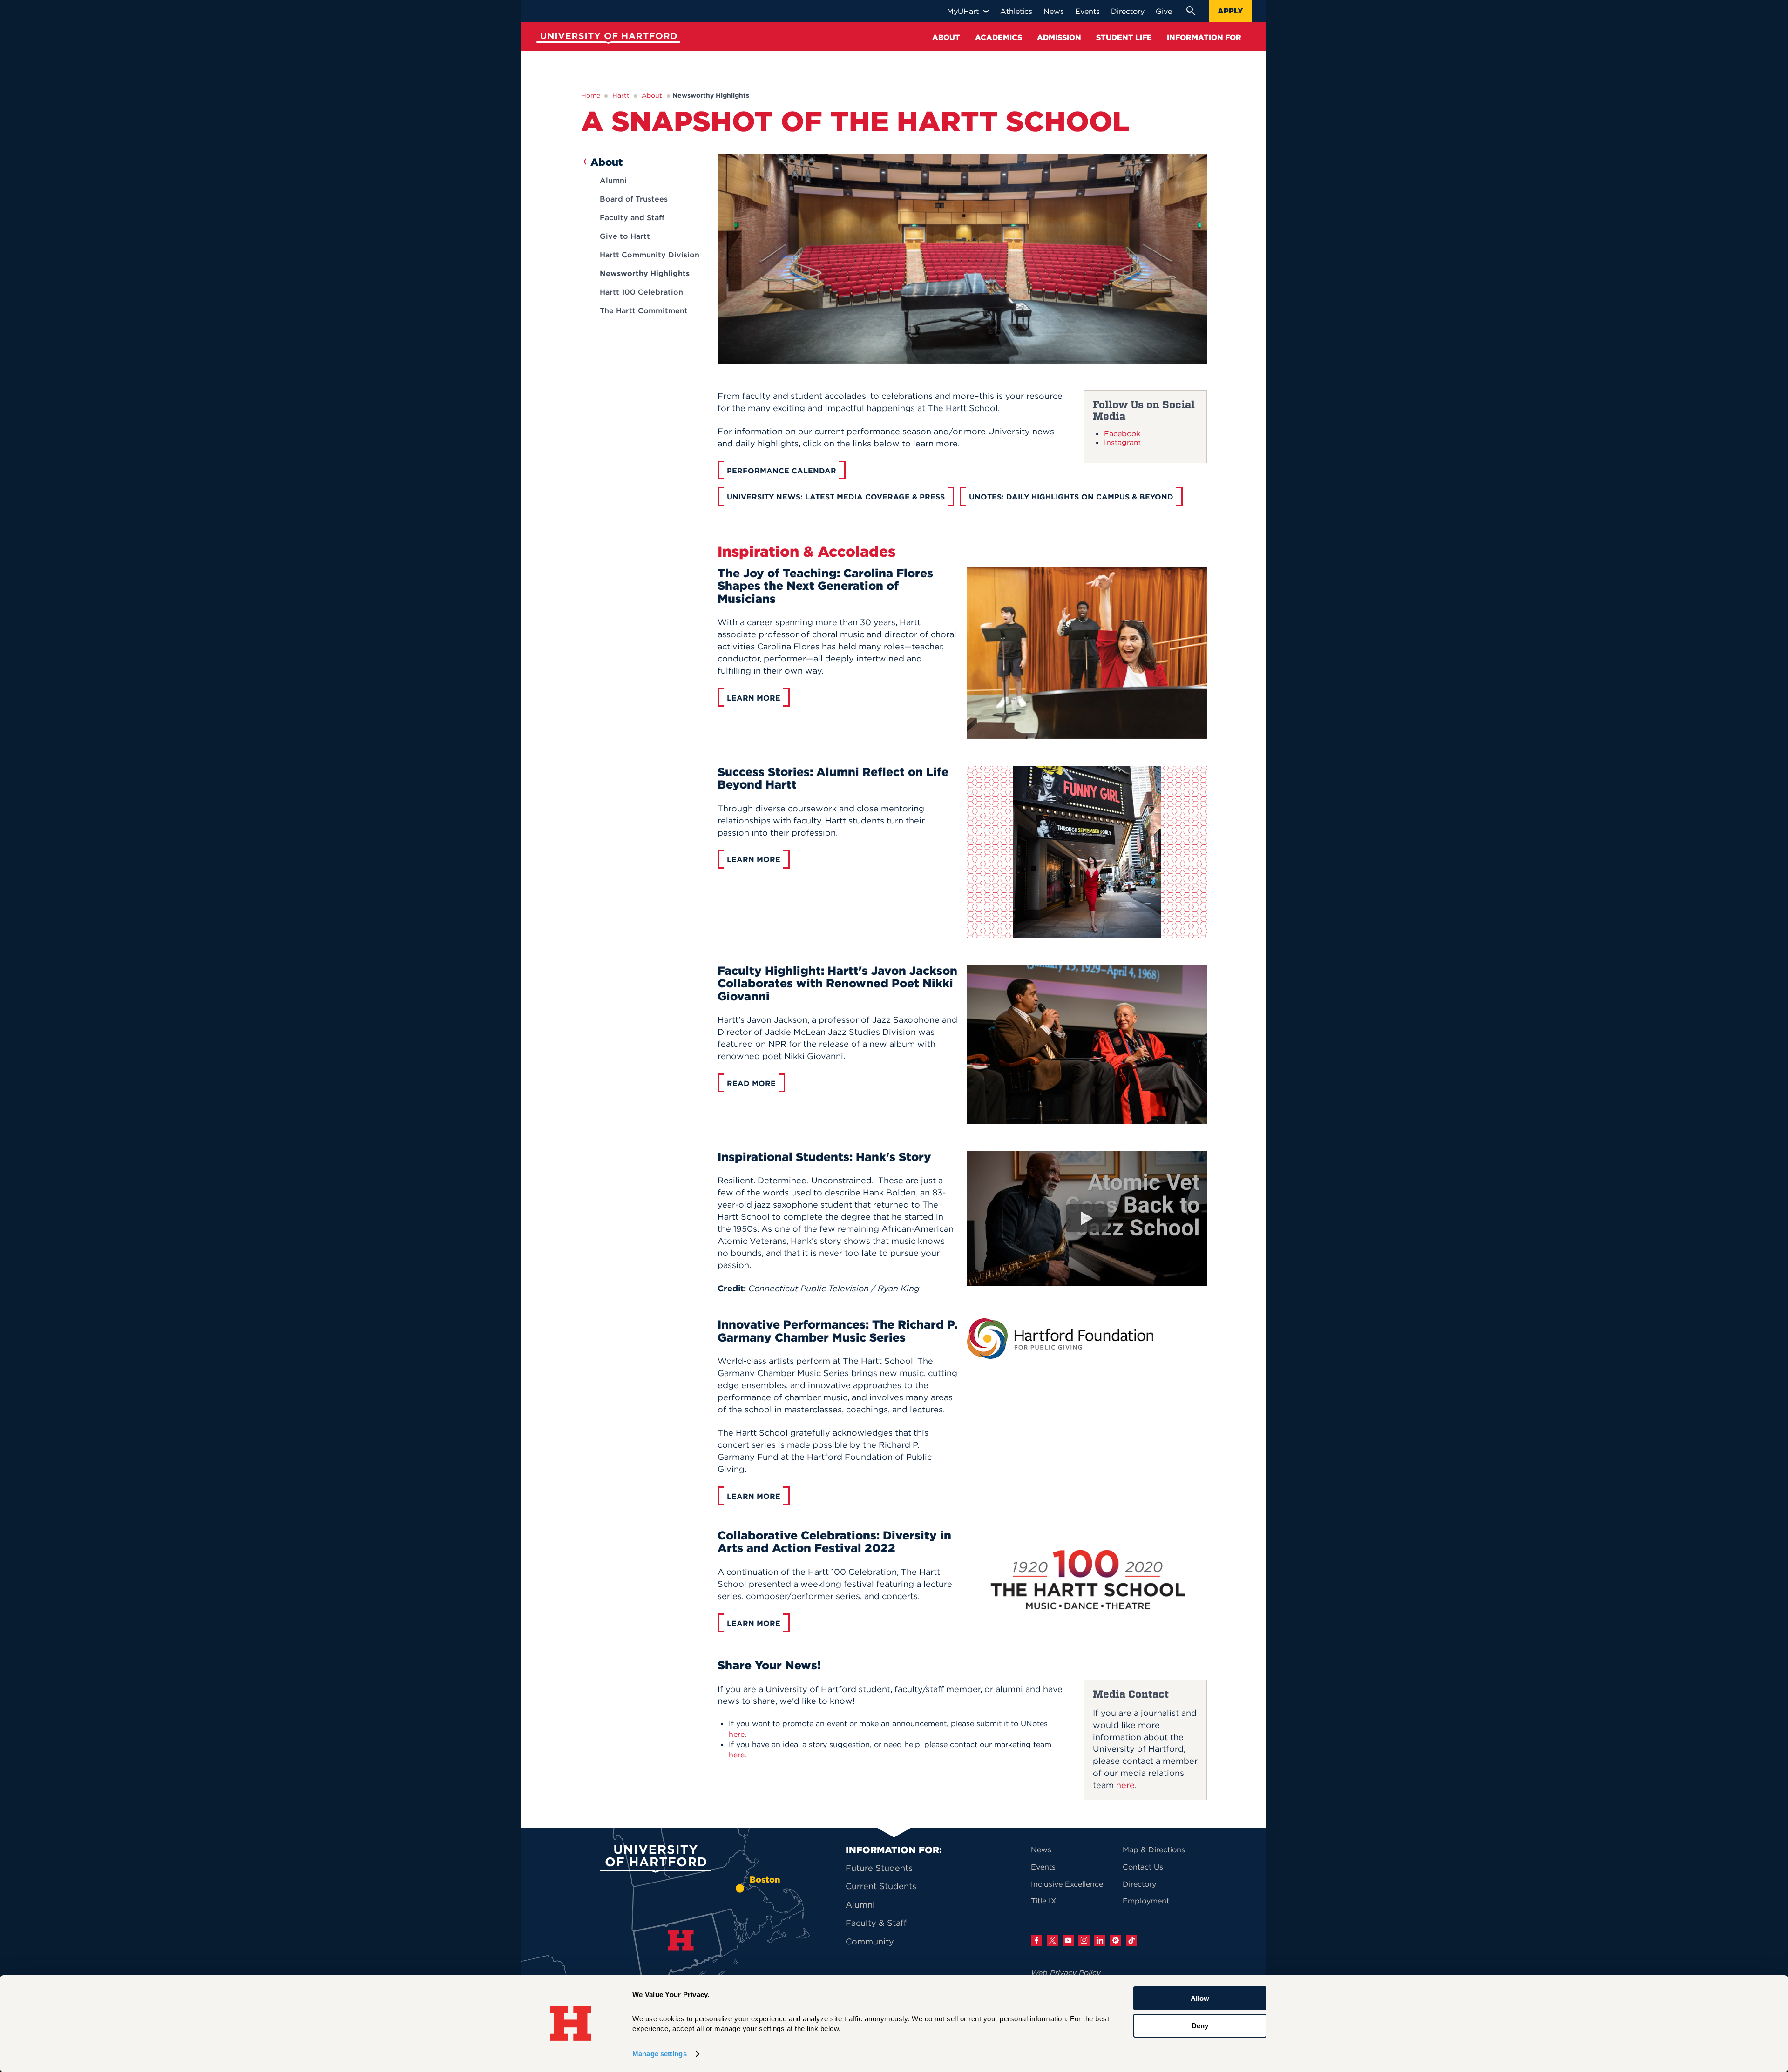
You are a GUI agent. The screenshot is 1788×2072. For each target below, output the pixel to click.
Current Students (881, 1886)
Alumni (613, 180)
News (1041, 1849)
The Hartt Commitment (644, 310)
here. (738, 1755)
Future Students (879, 1868)
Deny (1200, 2025)
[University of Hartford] (606, 39)
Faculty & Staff (876, 1923)
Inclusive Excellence (1067, 1884)
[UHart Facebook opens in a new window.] (1036, 1940)
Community (870, 1941)
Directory (1139, 1884)
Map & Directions (1154, 1849)
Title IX (1044, 1901)
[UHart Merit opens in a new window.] (1116, 1940)
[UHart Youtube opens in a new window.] (1068, 1940)
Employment (1146, 1901)
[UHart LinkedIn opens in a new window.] (1100, 1940)
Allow (1200, 1998)
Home (591, 95)
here (1125, 1785)
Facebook (1122, 433)
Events (1043, 1867)
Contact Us (1143, 1867)
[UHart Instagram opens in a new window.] (1084, 1940)
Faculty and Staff (632, 217)
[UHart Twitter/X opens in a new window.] (1052, 1940)
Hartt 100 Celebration (641, 292)
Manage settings (660, 2054)
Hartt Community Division (650, 255)
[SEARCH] (1191, 11)
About (652, 95)
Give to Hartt (625, 236)
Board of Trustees (634, 199)
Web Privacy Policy (1066, 1972)
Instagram (1122, 442)
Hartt (621, 95)
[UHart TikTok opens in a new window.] (1131, 1940)
